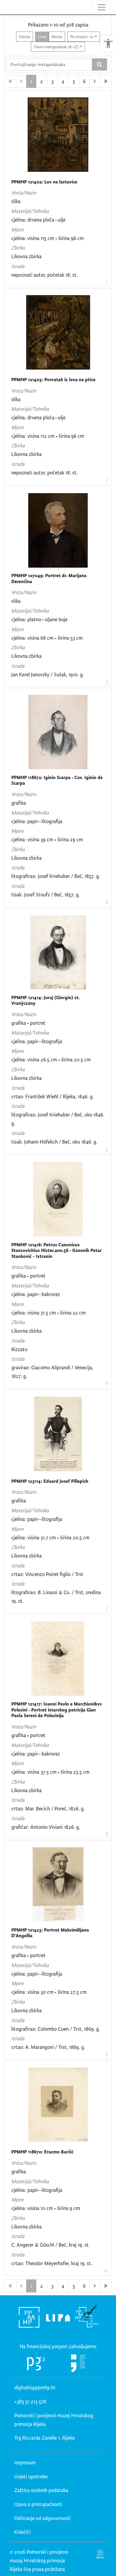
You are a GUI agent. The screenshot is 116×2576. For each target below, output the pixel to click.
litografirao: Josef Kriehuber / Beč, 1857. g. (56, 876)
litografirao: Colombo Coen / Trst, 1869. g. (56, 2029)
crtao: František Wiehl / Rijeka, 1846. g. (52, 1096)
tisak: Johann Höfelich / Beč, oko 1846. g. (54, 1142)
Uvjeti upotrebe (31, 2476)
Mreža (57, 36)
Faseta (25, 36)
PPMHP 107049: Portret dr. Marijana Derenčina (49, 578)
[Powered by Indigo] (100, 2554)
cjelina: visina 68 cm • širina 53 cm (47, 638)
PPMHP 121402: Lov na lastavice (44, 182)
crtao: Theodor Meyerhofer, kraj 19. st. (52, 2263)
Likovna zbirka (26, 256)
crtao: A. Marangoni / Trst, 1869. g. (48, 2047)
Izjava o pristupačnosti (38, 2504)
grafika (19, 803)
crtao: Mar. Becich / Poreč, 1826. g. (48, 1808)
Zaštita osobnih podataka (41, 2490)
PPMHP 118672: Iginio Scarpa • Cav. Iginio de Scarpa (57, 780)
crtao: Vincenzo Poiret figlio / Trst (47, 1574)
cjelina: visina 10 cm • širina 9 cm (46, 2208)
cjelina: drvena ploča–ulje (38, 220)
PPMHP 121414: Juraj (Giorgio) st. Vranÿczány (46, 1000)
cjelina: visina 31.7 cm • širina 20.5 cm (50, 1537)
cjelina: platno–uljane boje (39, 619)
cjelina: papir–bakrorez (36, 1294)
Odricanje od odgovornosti (42, 2518)
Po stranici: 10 (82, 36)
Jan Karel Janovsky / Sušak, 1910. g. (48, 674)
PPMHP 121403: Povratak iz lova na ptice (53, 380)
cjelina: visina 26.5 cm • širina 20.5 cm (51, 1059)
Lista (42, 36)
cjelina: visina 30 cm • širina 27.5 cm (49, 1992)
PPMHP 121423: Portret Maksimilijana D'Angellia (50, 1933)
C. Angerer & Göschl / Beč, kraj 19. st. (51, 2245)
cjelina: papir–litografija (37, 821)
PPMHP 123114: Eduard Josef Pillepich (50, 1481)
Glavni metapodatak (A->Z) (56, 47)
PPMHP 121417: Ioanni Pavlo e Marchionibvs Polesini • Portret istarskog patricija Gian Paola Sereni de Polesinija (57, 1710)
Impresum (25, 2462)
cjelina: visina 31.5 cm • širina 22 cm (48, 1313)
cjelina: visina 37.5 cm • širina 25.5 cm (50, 1772)
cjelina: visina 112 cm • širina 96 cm (48, 436)
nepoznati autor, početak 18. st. (44, 275)
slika (16, 201)
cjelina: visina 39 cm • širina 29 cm (47, 839)
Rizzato (19, 1349)
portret (38, 1023)
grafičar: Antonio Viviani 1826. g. (46, 1827)
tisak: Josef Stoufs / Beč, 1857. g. (46, 894)
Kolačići (22, 2532)
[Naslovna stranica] (5, 7)
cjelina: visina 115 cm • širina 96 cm (48, 238)
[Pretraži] (99, 65)
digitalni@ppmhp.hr (35, 2387)
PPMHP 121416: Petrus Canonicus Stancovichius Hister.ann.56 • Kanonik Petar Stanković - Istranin (57, 1250)
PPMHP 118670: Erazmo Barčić (42, 2152)
